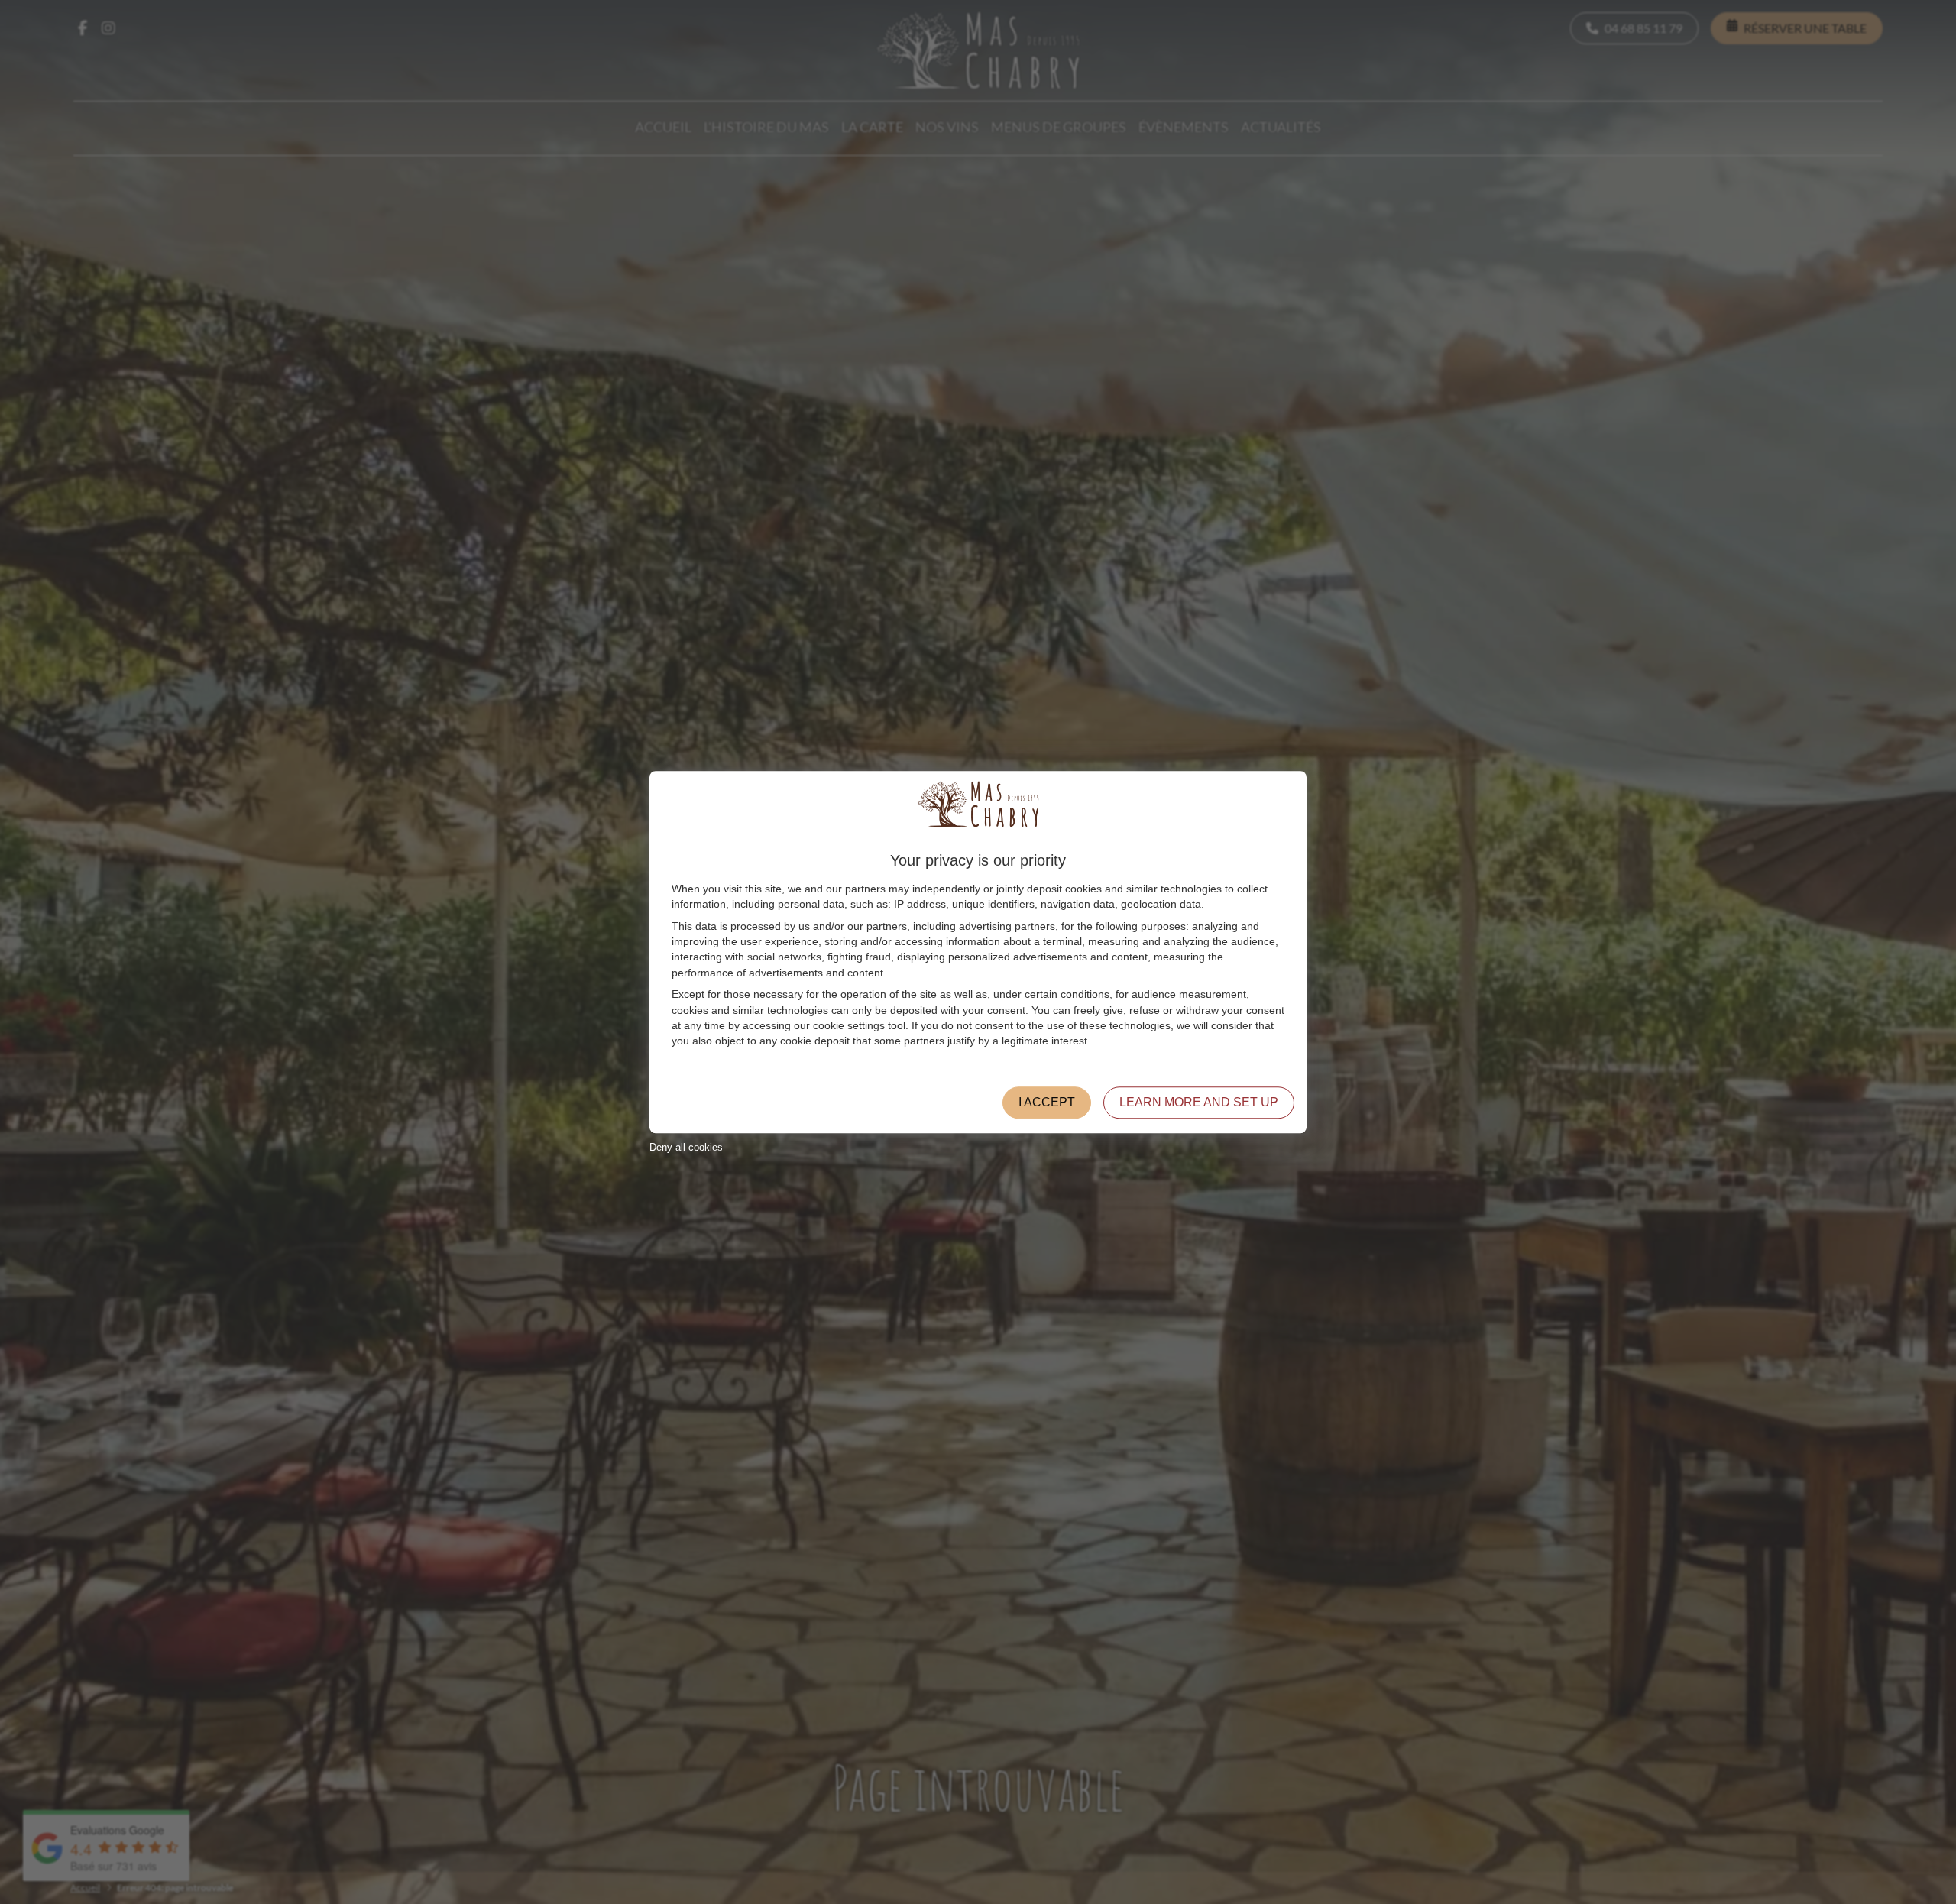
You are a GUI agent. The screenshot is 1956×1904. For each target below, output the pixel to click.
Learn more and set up (1199, 1102)
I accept (1047, 1102)
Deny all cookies (686, 1147)
